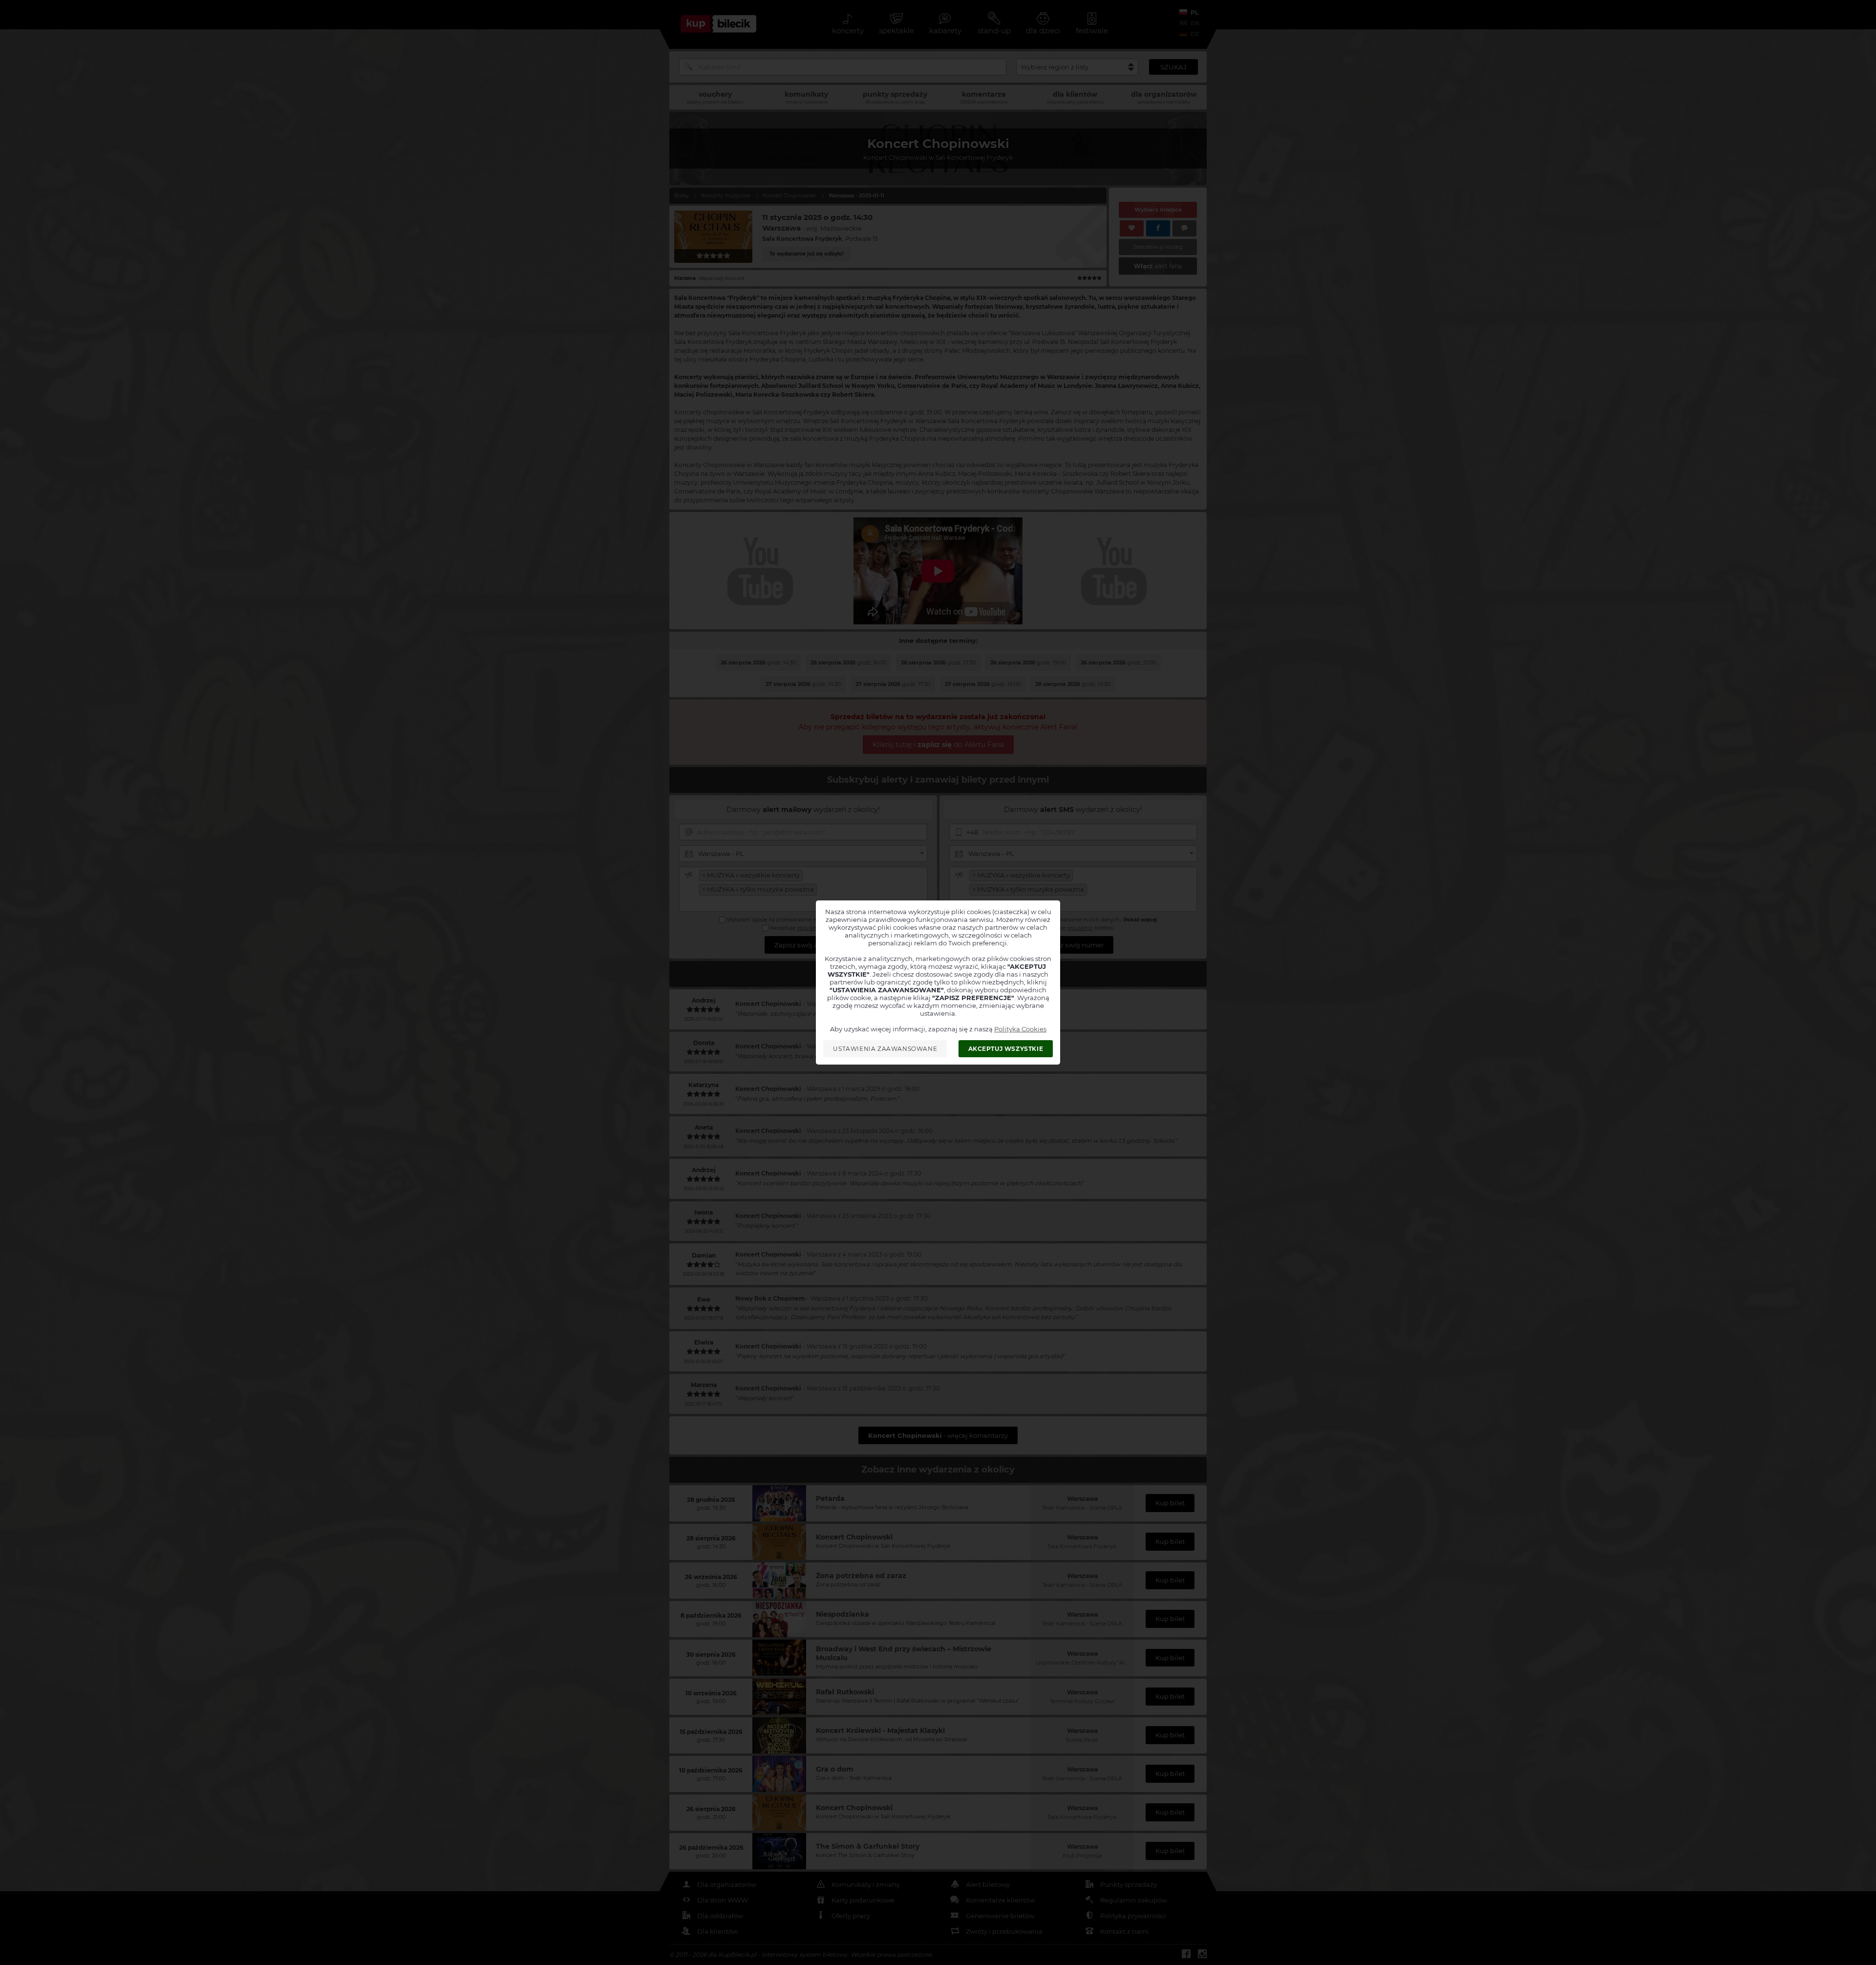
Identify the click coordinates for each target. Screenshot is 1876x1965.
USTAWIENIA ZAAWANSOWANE (885, 1049)
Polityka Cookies (1020, 1029)
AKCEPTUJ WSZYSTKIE (1006, 1049)
